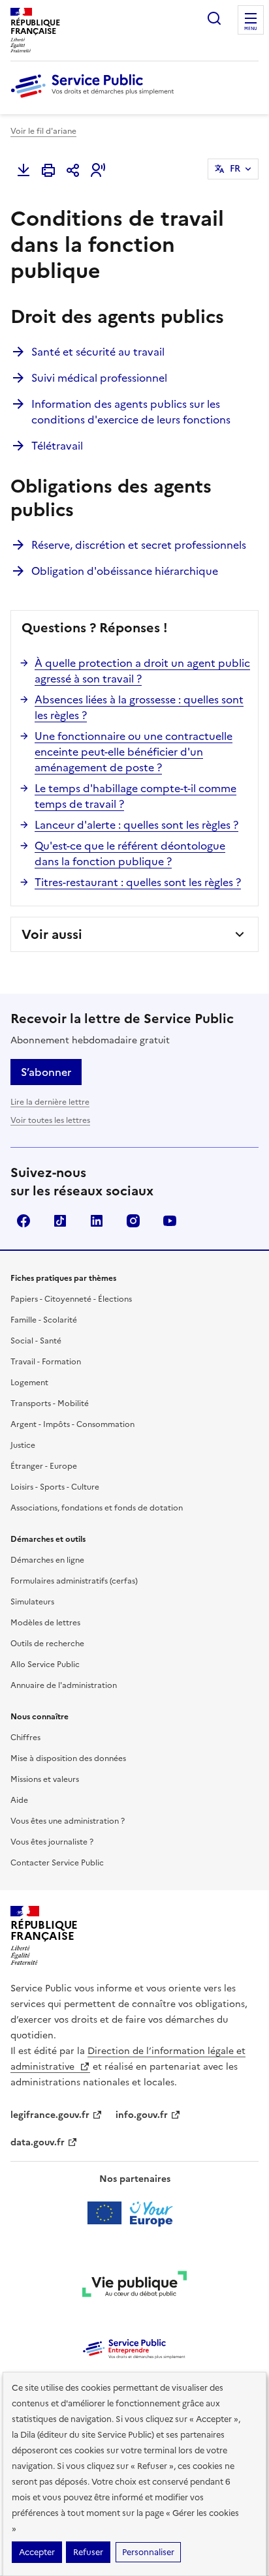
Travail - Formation (46, 1362)
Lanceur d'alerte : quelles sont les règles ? (136, 825)
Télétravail (57, 446)
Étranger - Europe (44, 1466)
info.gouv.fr (142, 2115)
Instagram (133, 1221)
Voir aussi (52, 934)
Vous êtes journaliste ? (52, 1842)
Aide (19, 1800)
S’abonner (46, 1072)
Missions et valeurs (45, 1779)
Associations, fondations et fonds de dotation (97, 1508)
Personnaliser (148, 2552)
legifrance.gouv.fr (50, 2115)
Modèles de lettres (45, 1623)
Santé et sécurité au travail (98, 352)
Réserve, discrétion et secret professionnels (139, 545)
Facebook (24, 1221)
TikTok (60, 1221)
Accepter (37, 2552)
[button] (98, 170)
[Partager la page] (73, 170)
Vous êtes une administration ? (68, 1821)
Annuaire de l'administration (64, 1685)
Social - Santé (36, 1341)
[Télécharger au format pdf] (24, 170)
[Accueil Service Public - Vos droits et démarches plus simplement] (95, 99)
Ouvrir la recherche (214, 18)
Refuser (88, 2552)
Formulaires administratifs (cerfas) (74, 1581)
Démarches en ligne (47, 1560)
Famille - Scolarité (44, 1320)
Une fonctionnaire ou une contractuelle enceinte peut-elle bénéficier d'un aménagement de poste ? (134, 752)
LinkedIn (97, 1221)
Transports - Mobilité (50, 1403)
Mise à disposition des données (68, 1758)
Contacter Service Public (57, 1863)
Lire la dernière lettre (50, 1102)
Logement (29, 1383)
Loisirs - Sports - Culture (55, 1487)
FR (235, 169)
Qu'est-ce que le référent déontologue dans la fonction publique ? (130, 853)
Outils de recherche (47, 1644)
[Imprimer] (48, 170)
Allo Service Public (45, 1664)
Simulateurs (32, 1602)
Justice (23, 1445)
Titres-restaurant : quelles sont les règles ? (138, 882)
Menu (251, 29)
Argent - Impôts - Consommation (72, 1424)
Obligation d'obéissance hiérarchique (125, 571)
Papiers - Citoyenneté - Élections (71, 1299)
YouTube (170, 1221)
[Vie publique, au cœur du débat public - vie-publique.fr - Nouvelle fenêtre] (134, 2286)
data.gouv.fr (38, 2142)
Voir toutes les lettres (50, 1120)
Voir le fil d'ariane (43, 131)
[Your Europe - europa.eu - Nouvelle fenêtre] (135, 2213)
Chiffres (25, 1738)
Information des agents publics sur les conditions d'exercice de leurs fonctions (131, 412)
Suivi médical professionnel (99, 378)
